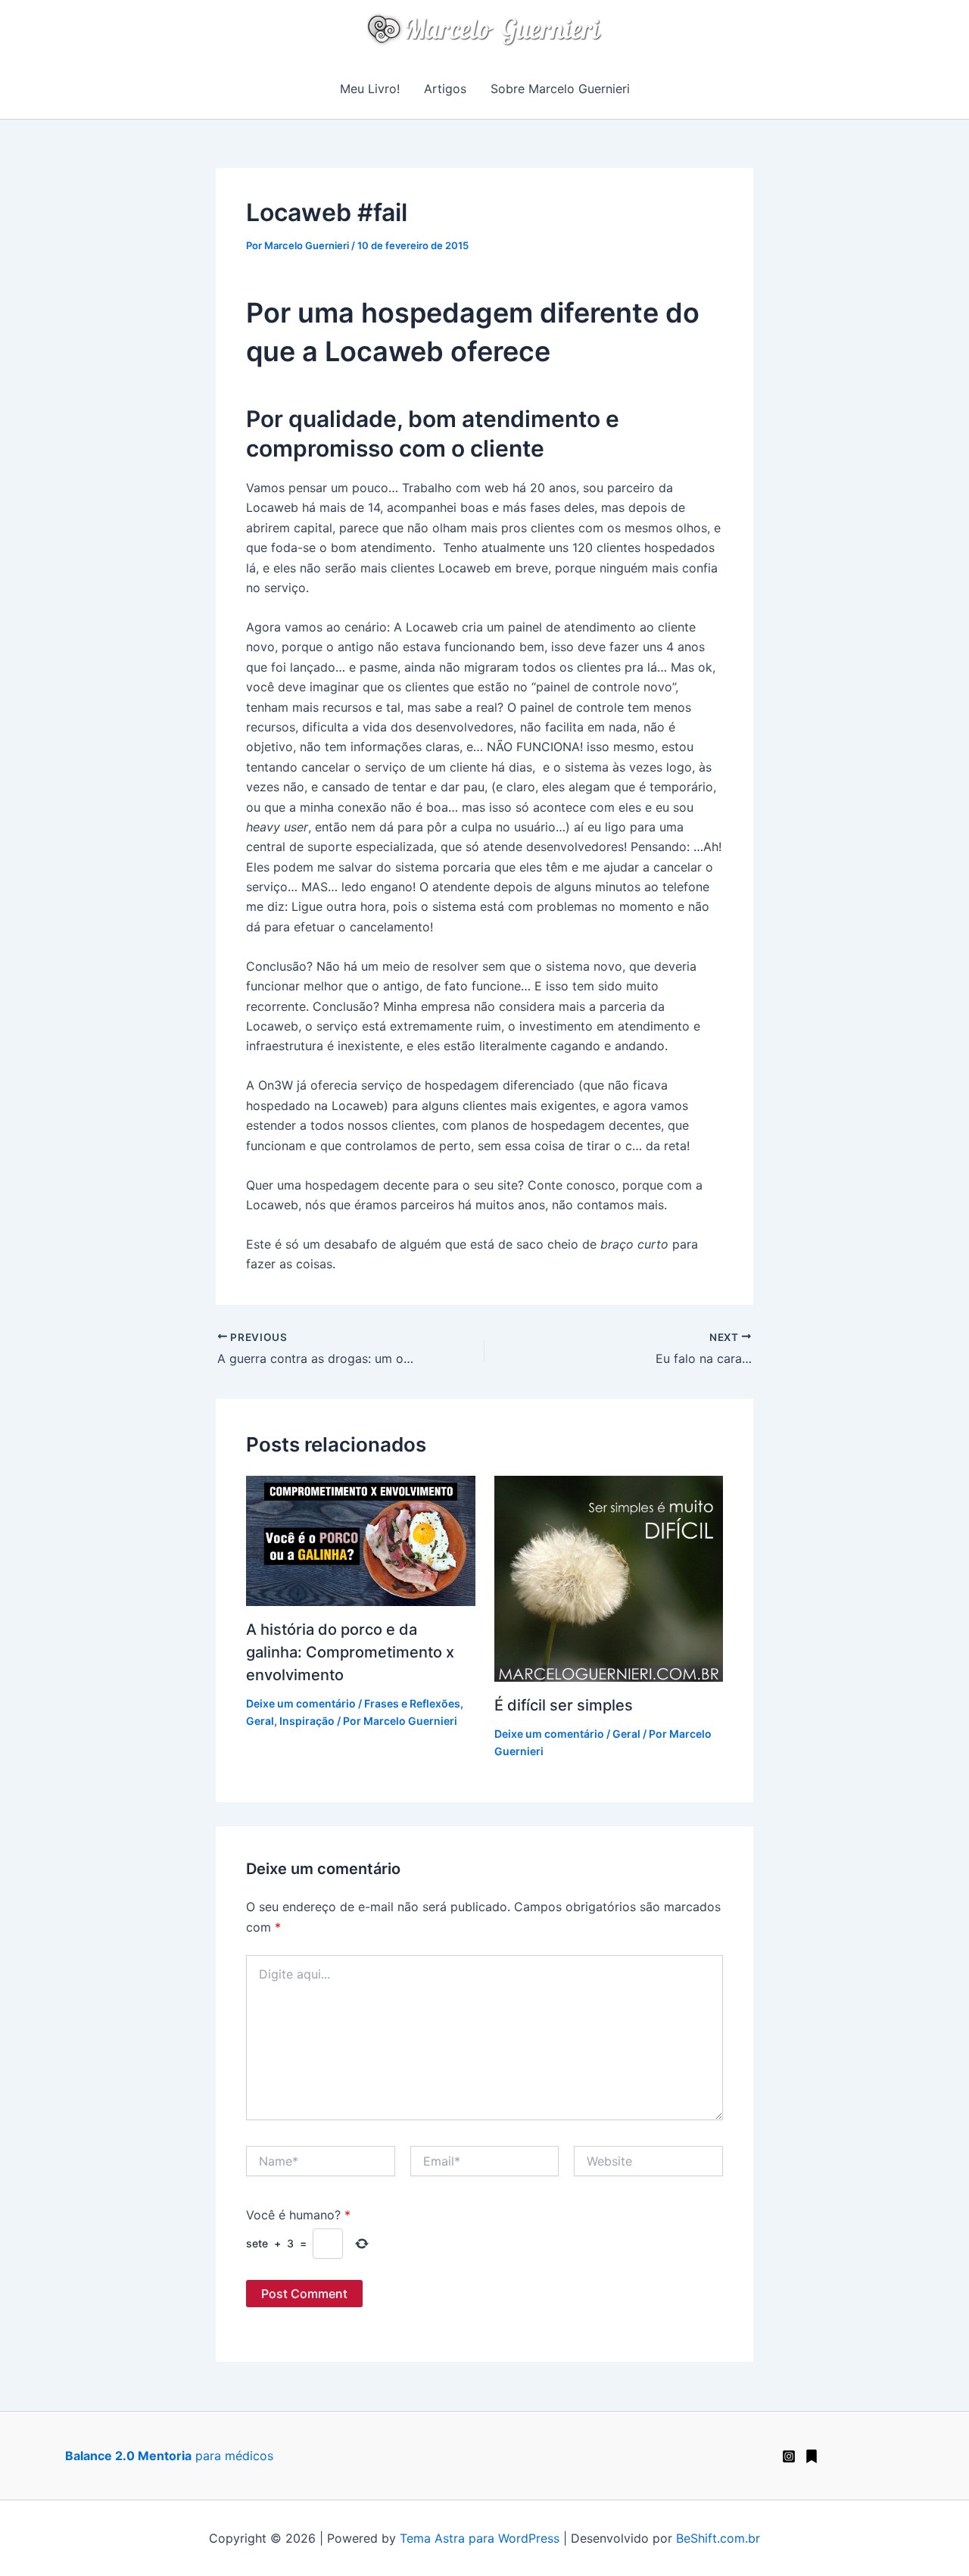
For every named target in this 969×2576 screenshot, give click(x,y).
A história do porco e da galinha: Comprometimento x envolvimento (350, 1652)
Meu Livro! (370, 89)
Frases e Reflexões (412, 1703)
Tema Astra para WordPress (480, 2538)
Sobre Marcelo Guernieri (560, 89)
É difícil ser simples (564, 1705)
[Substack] (812, 2456)
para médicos (169, 2456)
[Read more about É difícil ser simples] (609, 1577)
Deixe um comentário (301, 1703)
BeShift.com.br (718, 2538)
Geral (260, 1721)
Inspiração (307, 1721)
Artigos (445, 89)
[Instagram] (789, 2456)
